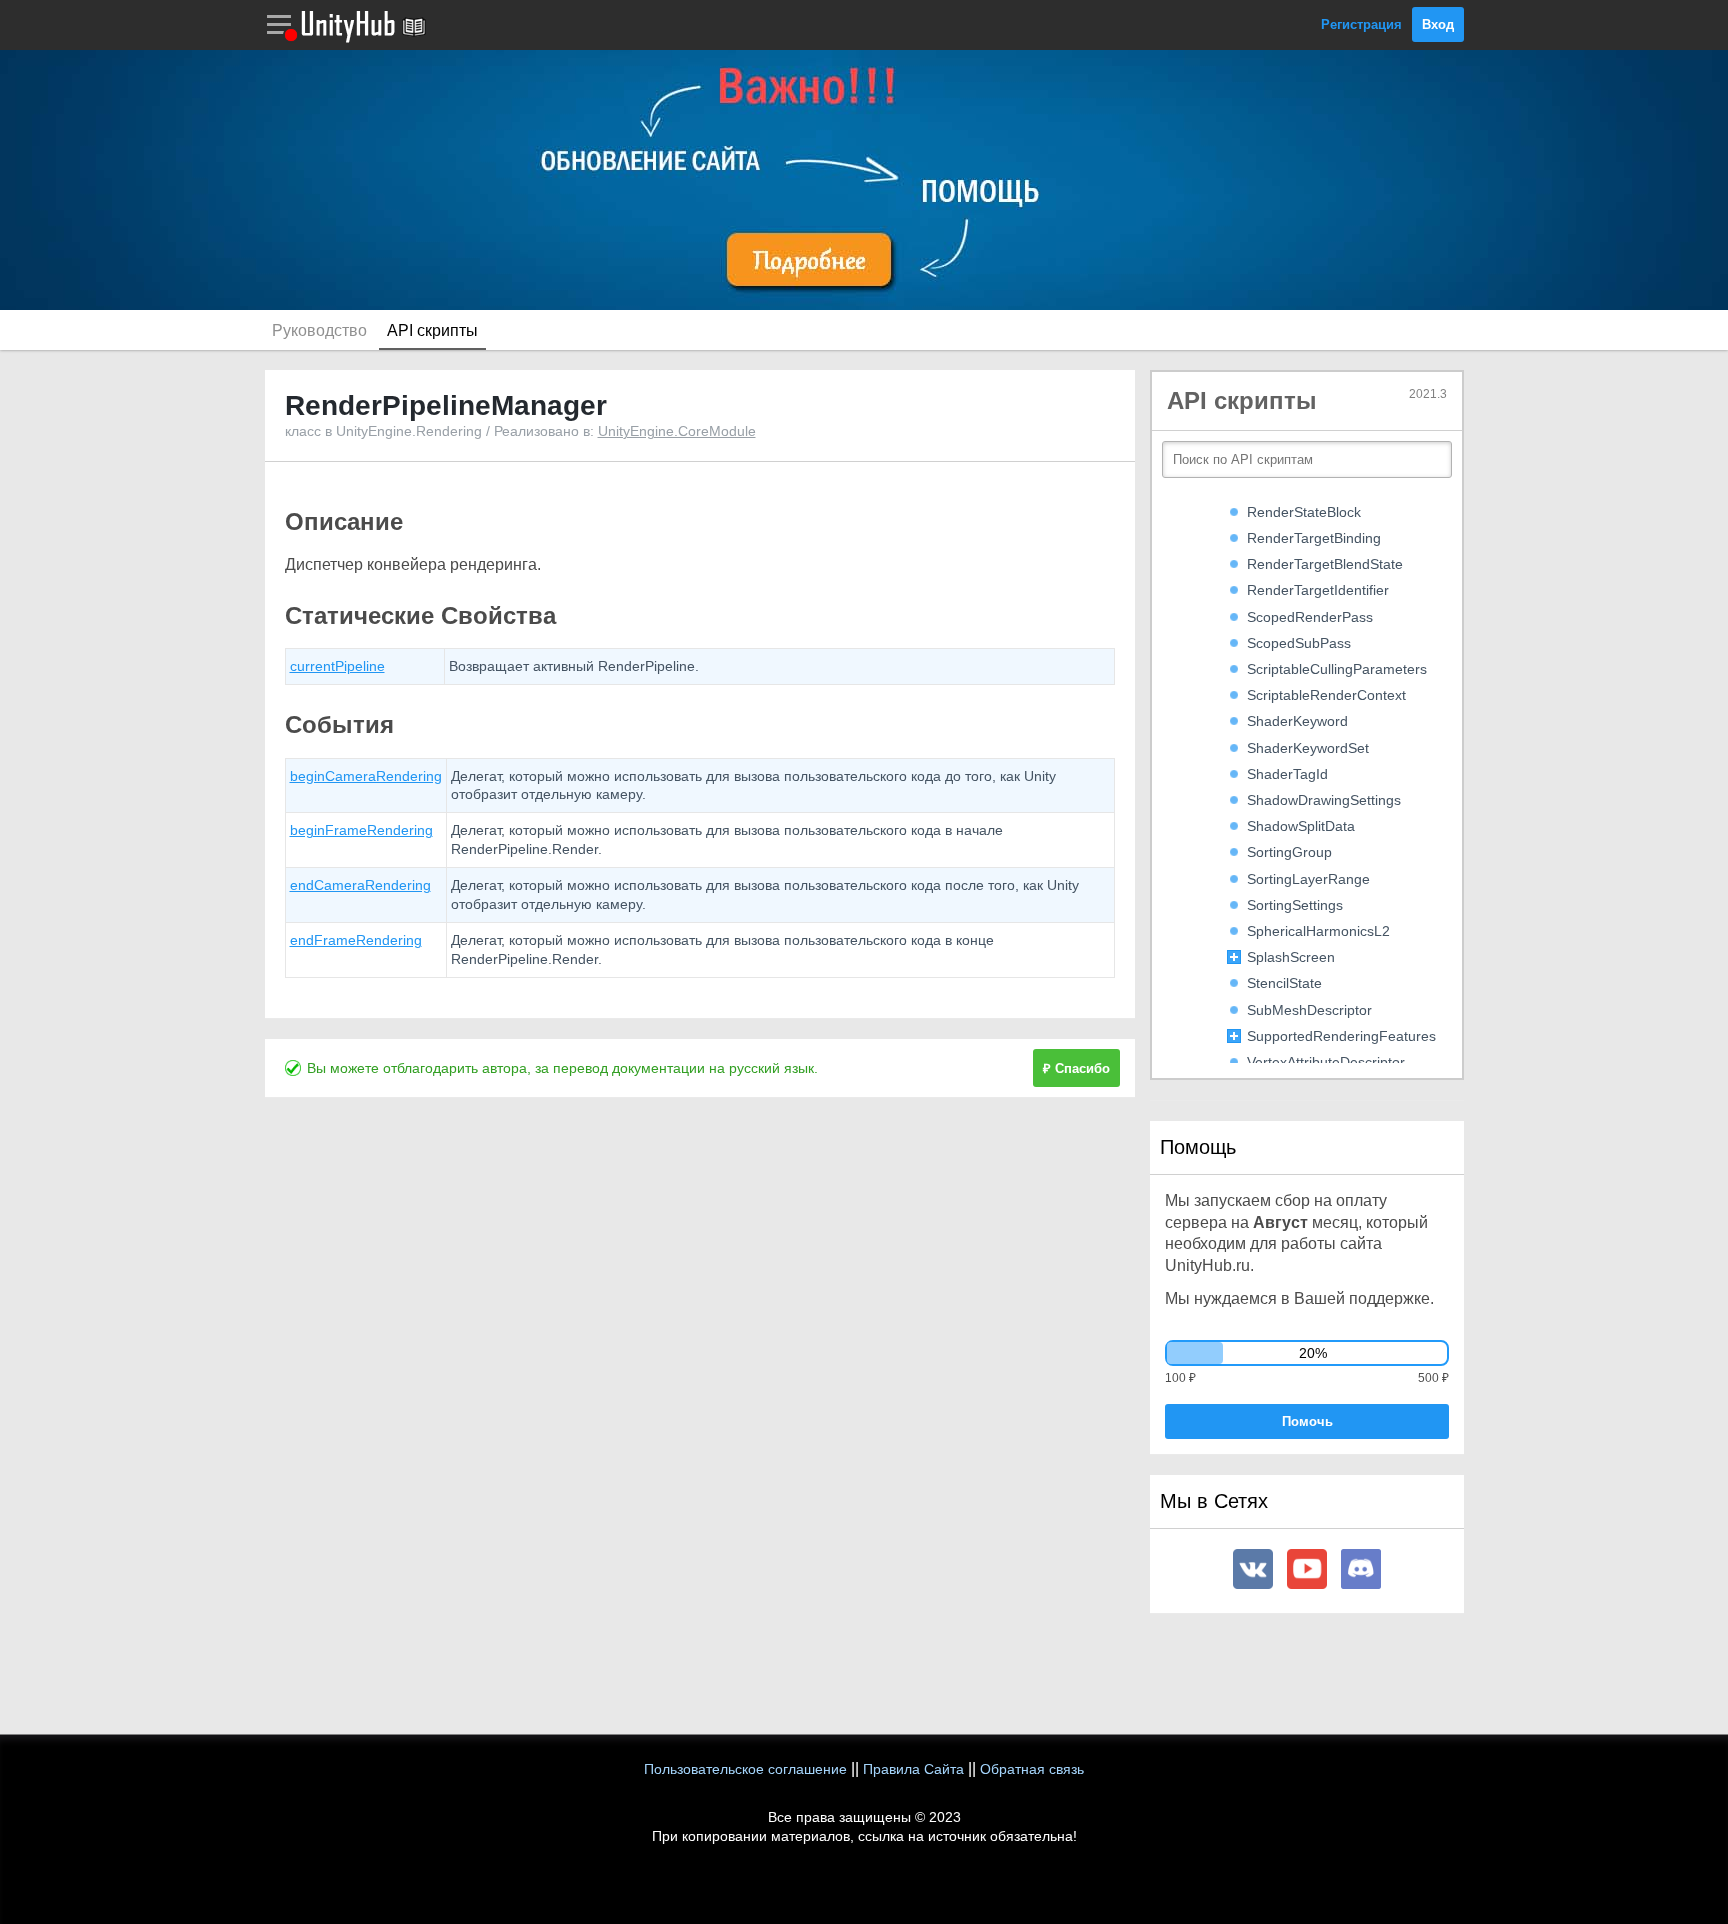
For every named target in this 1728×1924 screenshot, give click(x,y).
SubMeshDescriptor (1309, 1010)
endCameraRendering (360, 885)
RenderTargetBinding (1314, 538)
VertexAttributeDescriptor (1326, 1062)
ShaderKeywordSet (1308, 748)
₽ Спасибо (1076, 1068)
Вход (1438, 24)
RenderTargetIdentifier (1318, 590)
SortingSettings (1295, 905)
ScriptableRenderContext (1326, 695)
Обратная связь (1032, 1769)
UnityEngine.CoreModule (677, 431)
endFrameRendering (356, 940)
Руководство (319, 330)
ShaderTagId (1287, 774)
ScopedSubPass (1299, 643)
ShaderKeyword (1297, 721)
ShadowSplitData (1301, 826)
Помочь (1307, 1421)
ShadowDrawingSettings (1324, 800)
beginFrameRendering (361, 830)
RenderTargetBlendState (1325, 564)
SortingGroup (1289, 852)
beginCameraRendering (366, 776)
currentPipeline (337, 666)
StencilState (1284, 983)
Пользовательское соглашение (745, 1769)
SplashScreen (1291, 957)
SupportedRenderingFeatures (1341, 1036)
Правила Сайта (913, 1769)
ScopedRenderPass (1310, 617)
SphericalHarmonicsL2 (1318, 931)
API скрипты (432, 330)
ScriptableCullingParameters (1337, 669)
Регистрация (1361, 24)
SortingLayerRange (1308, 879)
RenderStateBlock (1304, 512)
